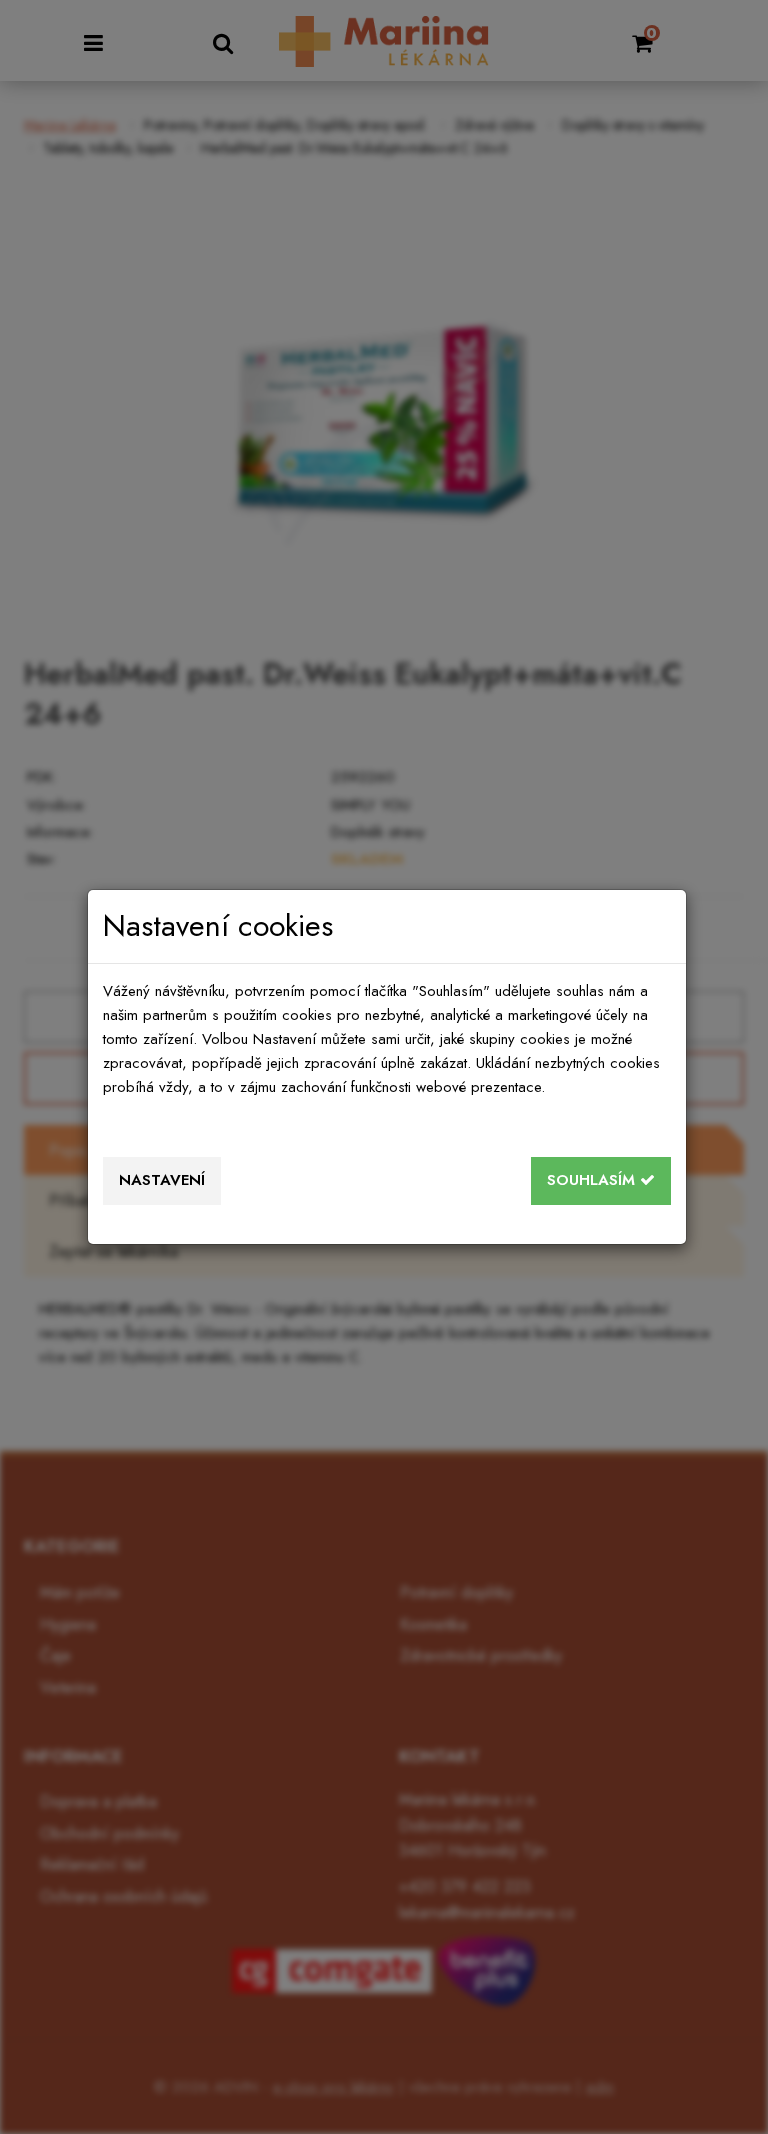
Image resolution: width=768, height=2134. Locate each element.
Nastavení (162, 1180)
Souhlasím (593, 1180)
